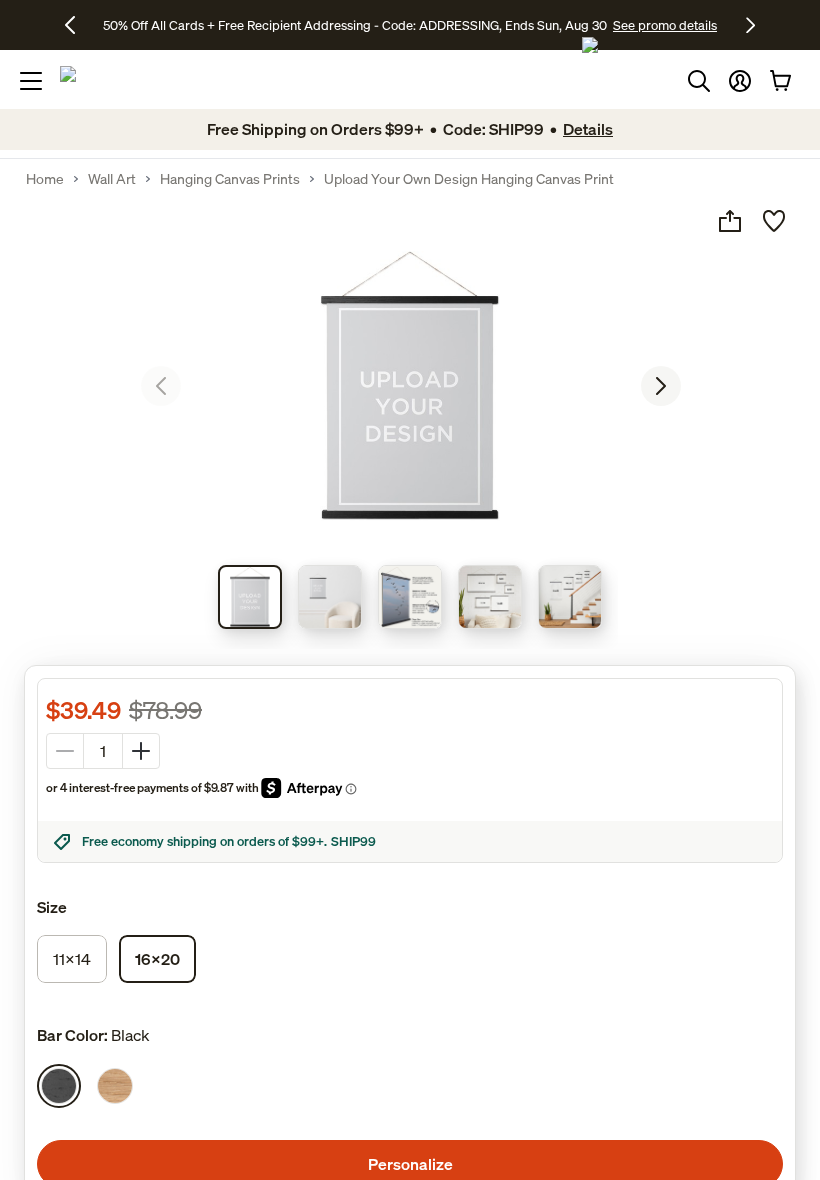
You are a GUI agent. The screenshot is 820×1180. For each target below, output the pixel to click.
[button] (740, 81)
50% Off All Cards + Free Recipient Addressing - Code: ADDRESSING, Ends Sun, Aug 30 (355, 25)
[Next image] (661, 386)
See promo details (665, 25)
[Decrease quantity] (65, 751)
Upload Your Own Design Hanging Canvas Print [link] (469, 179)
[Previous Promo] (77, 25)
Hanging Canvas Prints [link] (230, 179)
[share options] (730, 221)
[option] (59, 1086)
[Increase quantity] (141, 751)
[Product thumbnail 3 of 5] (410, 597)
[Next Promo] (750, 25)
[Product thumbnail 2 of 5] (330, 597)
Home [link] (45, 179)
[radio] (72, 959)
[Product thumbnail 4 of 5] (490, 597)
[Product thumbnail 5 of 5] (570, 597)
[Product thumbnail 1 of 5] (250, 597)
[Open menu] (31, 81)
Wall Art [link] (112, 179)
